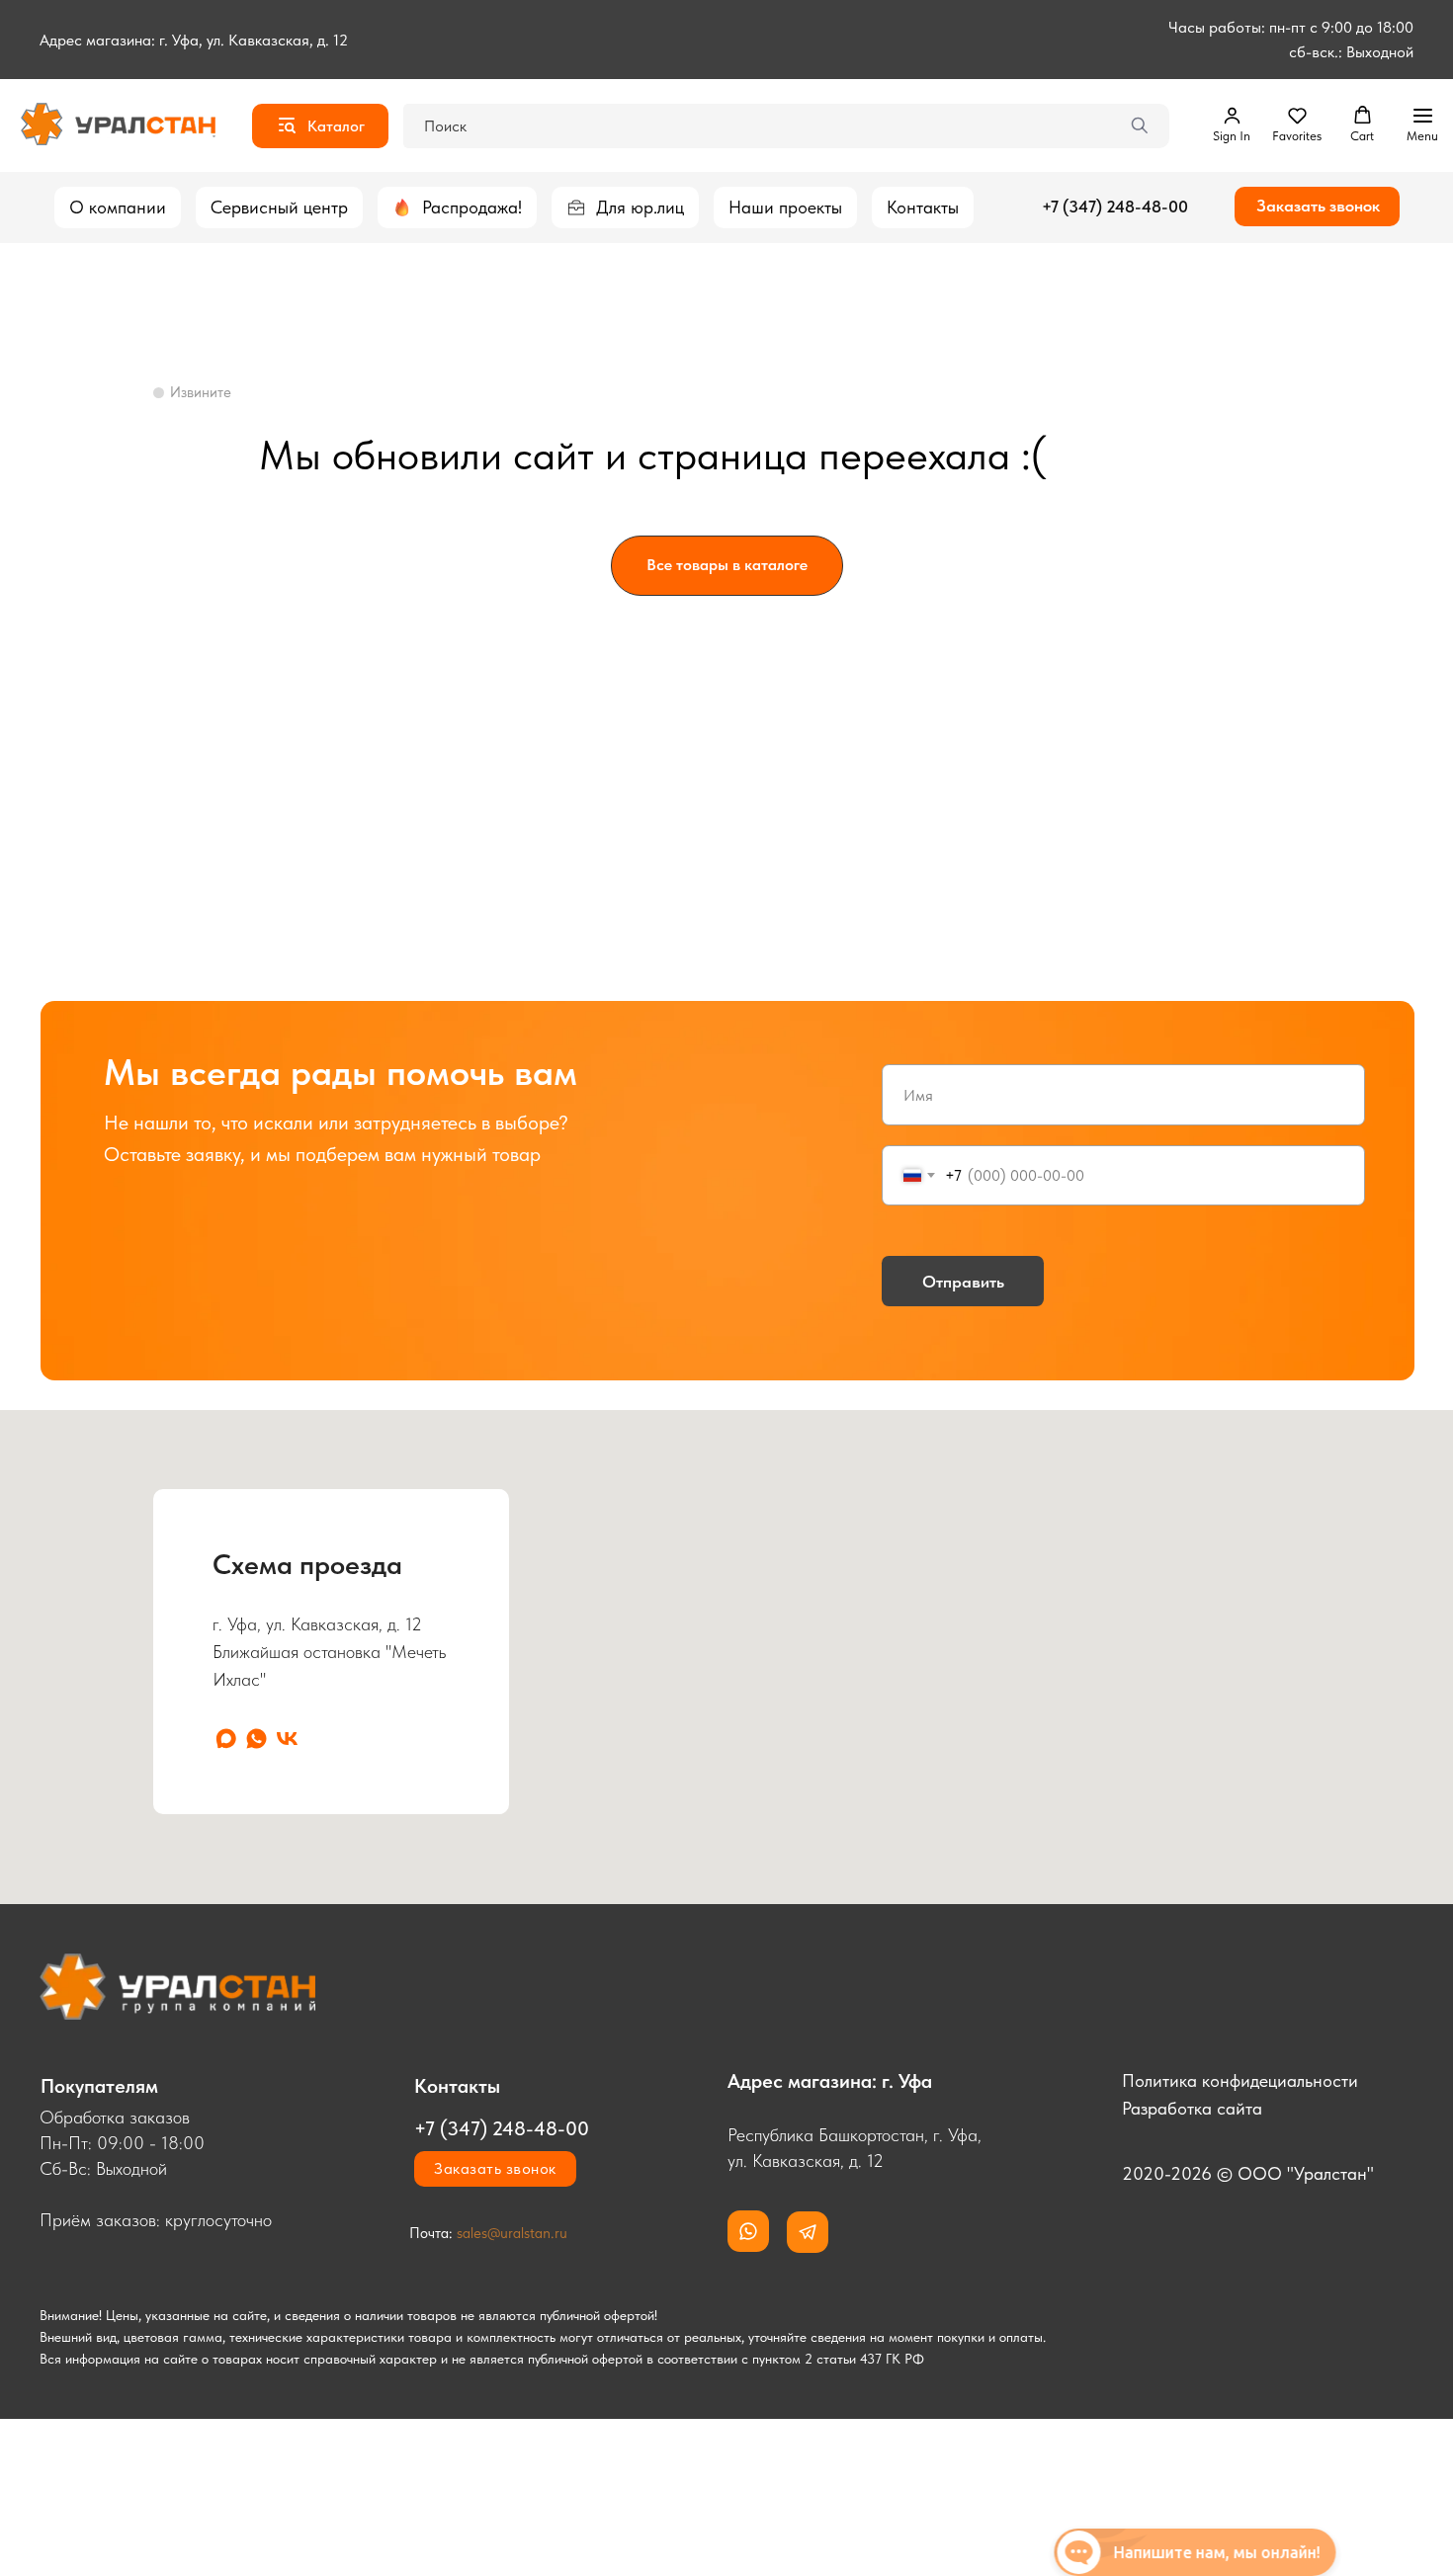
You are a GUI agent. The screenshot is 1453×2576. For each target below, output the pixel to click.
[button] (1232, 125)
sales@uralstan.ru (512, 2233)
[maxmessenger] (226, 1739)
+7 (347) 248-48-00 (1115, 207)
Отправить (963, 1282)
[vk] (287, 1739)
